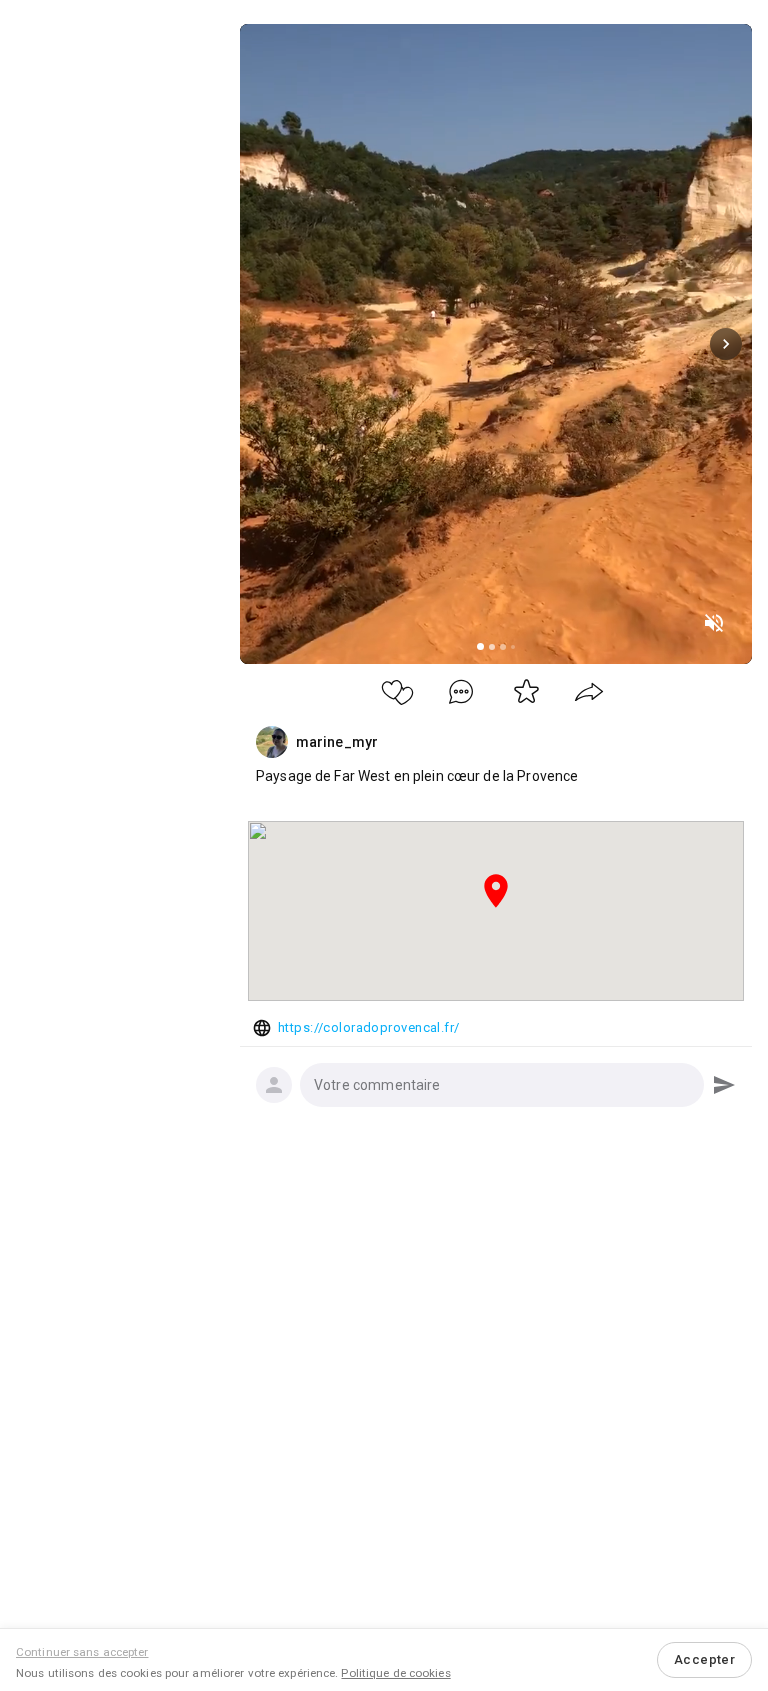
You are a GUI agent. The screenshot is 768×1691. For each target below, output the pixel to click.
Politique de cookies (395, 1673)
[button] (502, 1085)
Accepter (704, 1659)
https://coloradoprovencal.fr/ (369, 1027)
